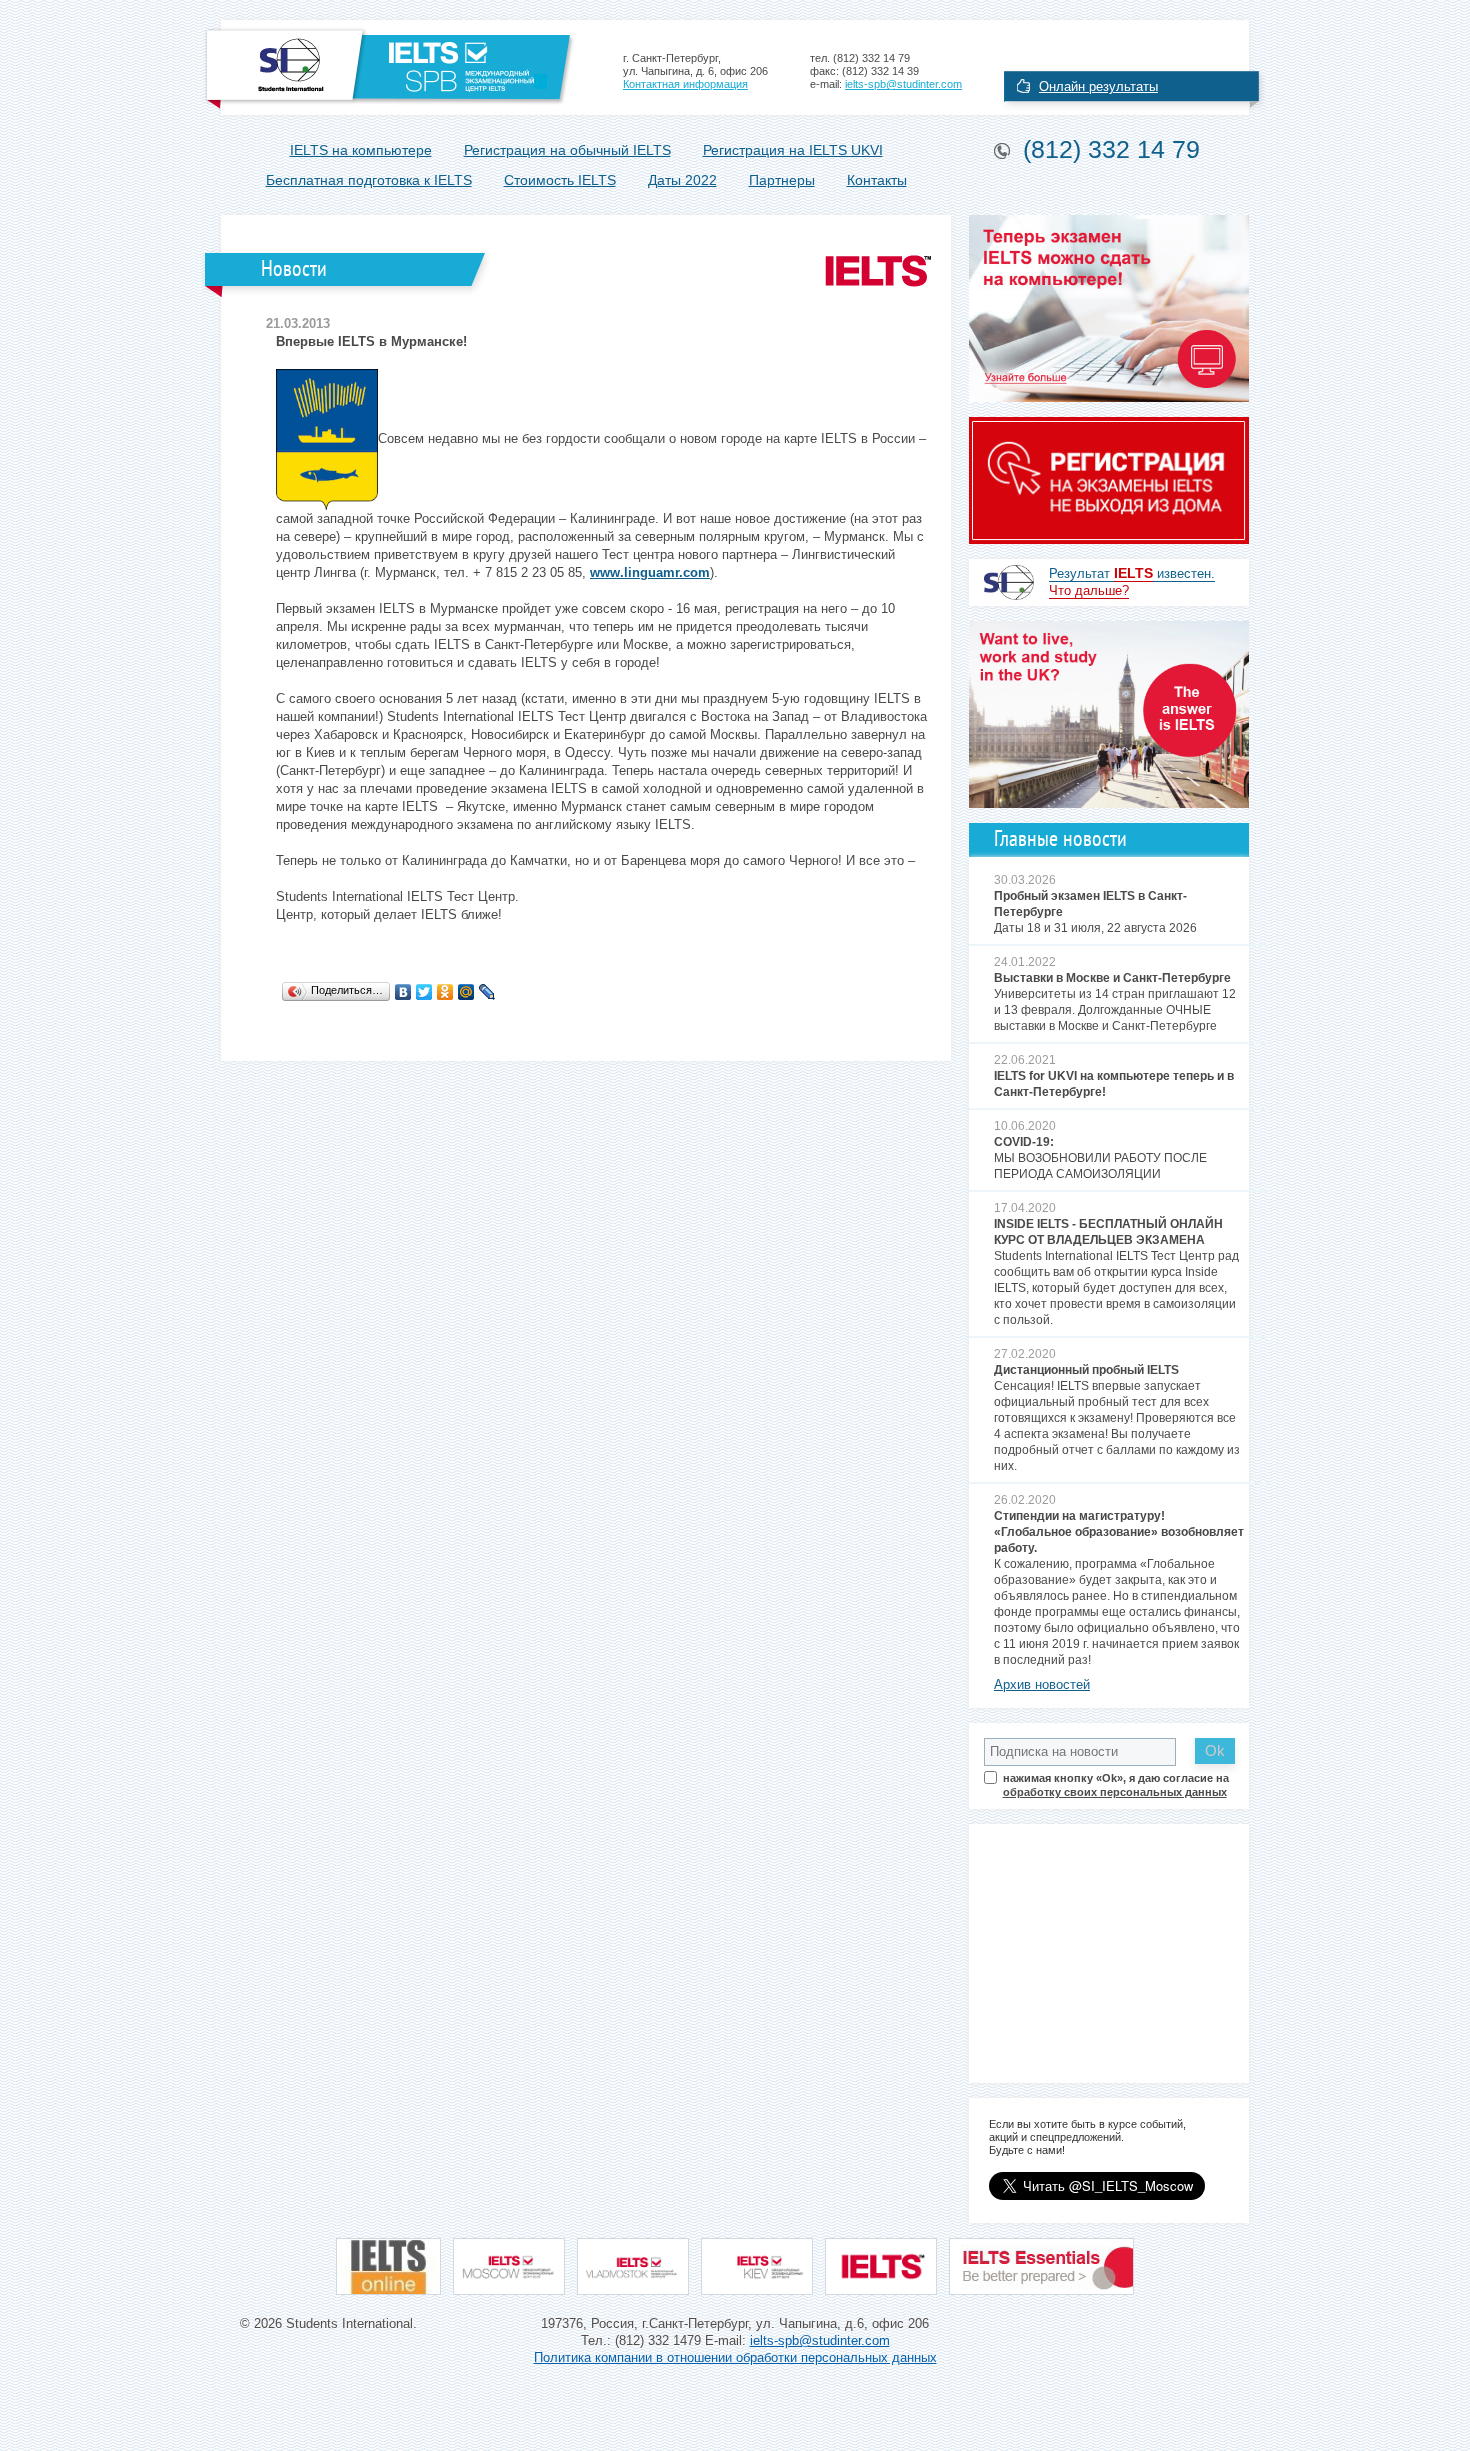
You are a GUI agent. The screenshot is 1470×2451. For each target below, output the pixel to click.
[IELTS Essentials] (1041, 2266)
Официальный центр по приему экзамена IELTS (389, 68)
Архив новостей (1042, 1684)
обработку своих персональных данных (1115, 1792)
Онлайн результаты (1098, 86)
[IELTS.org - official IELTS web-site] (881, 2266)
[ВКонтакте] (403, 992)
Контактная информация (685, 84)
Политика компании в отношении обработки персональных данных (735, 2357)
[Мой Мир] (466, 992)
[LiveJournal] (487, 992)
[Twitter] (424, 992)
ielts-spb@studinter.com (903, 84)
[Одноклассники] (445, 992)
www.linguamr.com (650, 572)
